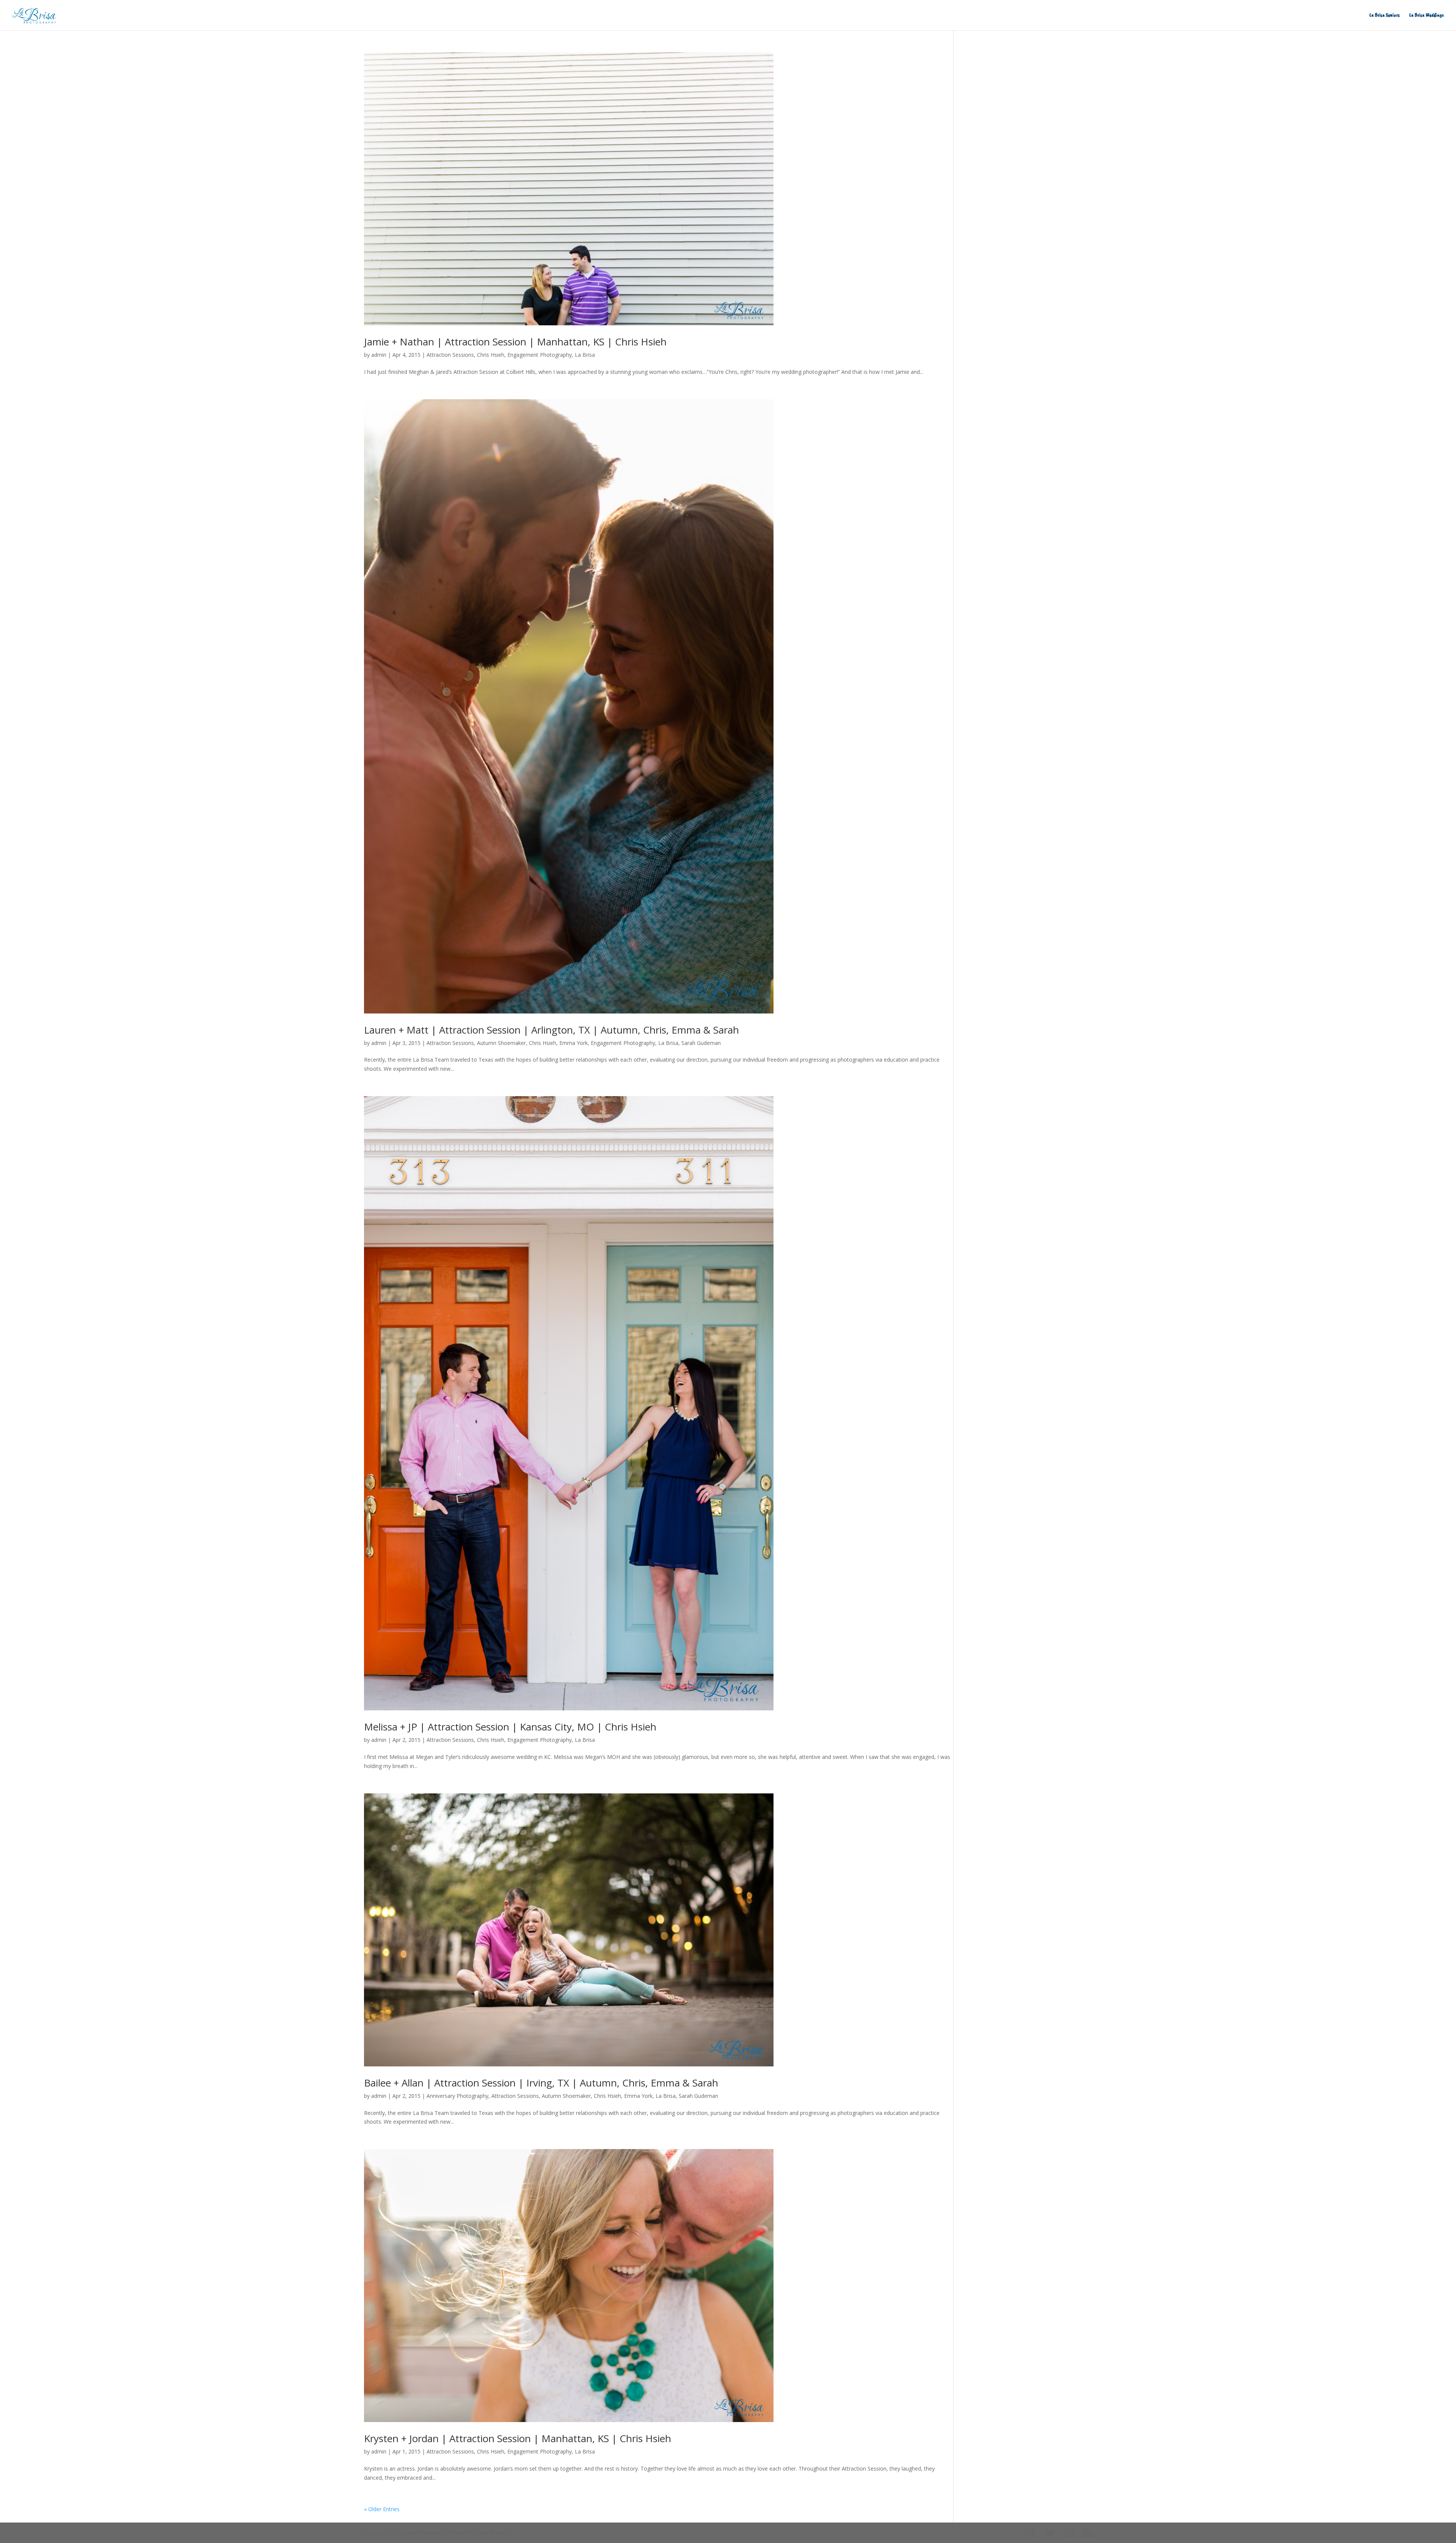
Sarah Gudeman (701, 1043)
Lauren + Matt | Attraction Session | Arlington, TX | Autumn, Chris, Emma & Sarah (551, 1030)
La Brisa (585, 355)
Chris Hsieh (491, 355)
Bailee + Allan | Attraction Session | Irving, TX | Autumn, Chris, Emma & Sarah (541, 2083)
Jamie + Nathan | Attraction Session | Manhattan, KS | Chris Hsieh (515, 342)
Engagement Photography (540, 355)
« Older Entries (382, 2509)
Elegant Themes (418, 2533)
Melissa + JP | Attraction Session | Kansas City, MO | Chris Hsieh (510, 1727)
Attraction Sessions (450, 355)
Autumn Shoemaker (501, 1043)
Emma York (573, 1043)
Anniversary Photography (457, 2096)
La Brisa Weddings (1427, 15)
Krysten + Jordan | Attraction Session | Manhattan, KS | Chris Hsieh (518, 2438)
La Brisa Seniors (1385, 15)
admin (379, 355)
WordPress (493, 2533)
